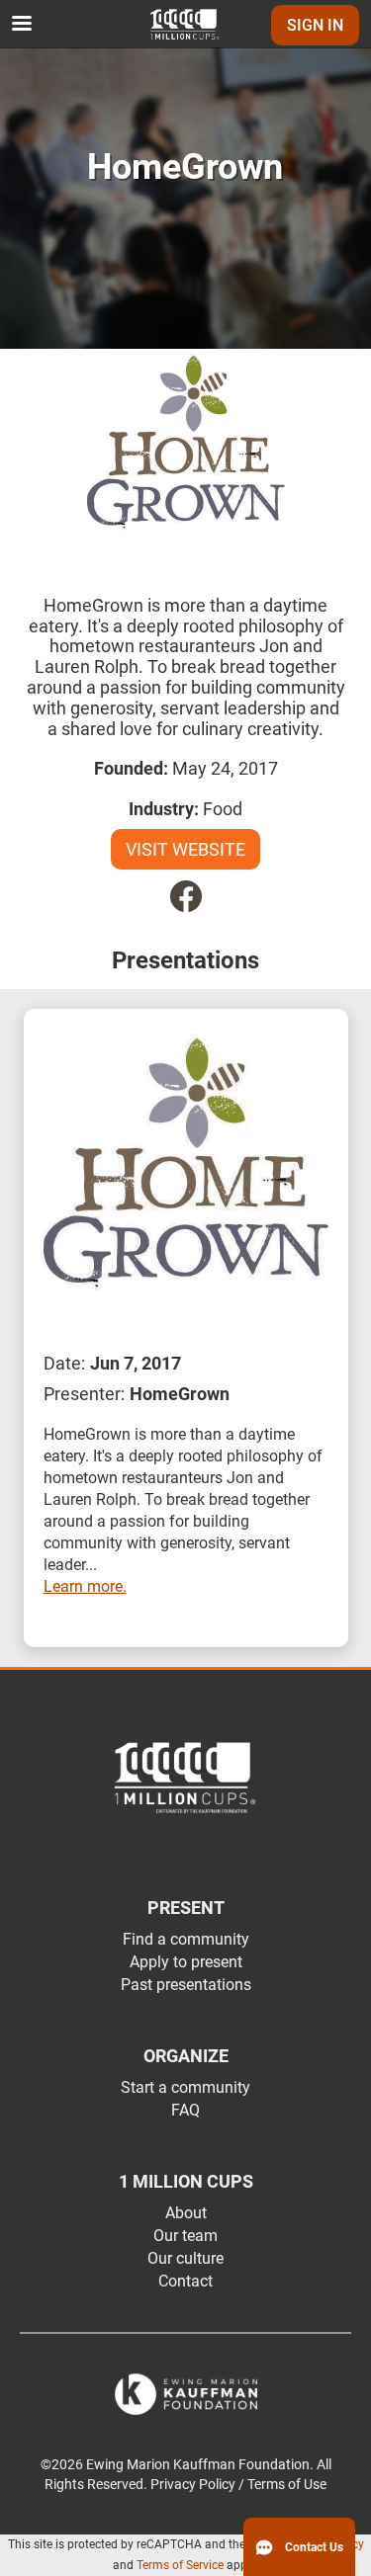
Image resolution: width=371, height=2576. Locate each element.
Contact (185, 2281)
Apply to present (186, 1962)
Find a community (186, 1939)
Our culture (185, 2258)
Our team (185, 2236)
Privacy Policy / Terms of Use (238, 2485)
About (186, 2213)
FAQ (185, 2110)
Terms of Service (180, 2565)
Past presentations (186, 1985)
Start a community (185, 2087)
